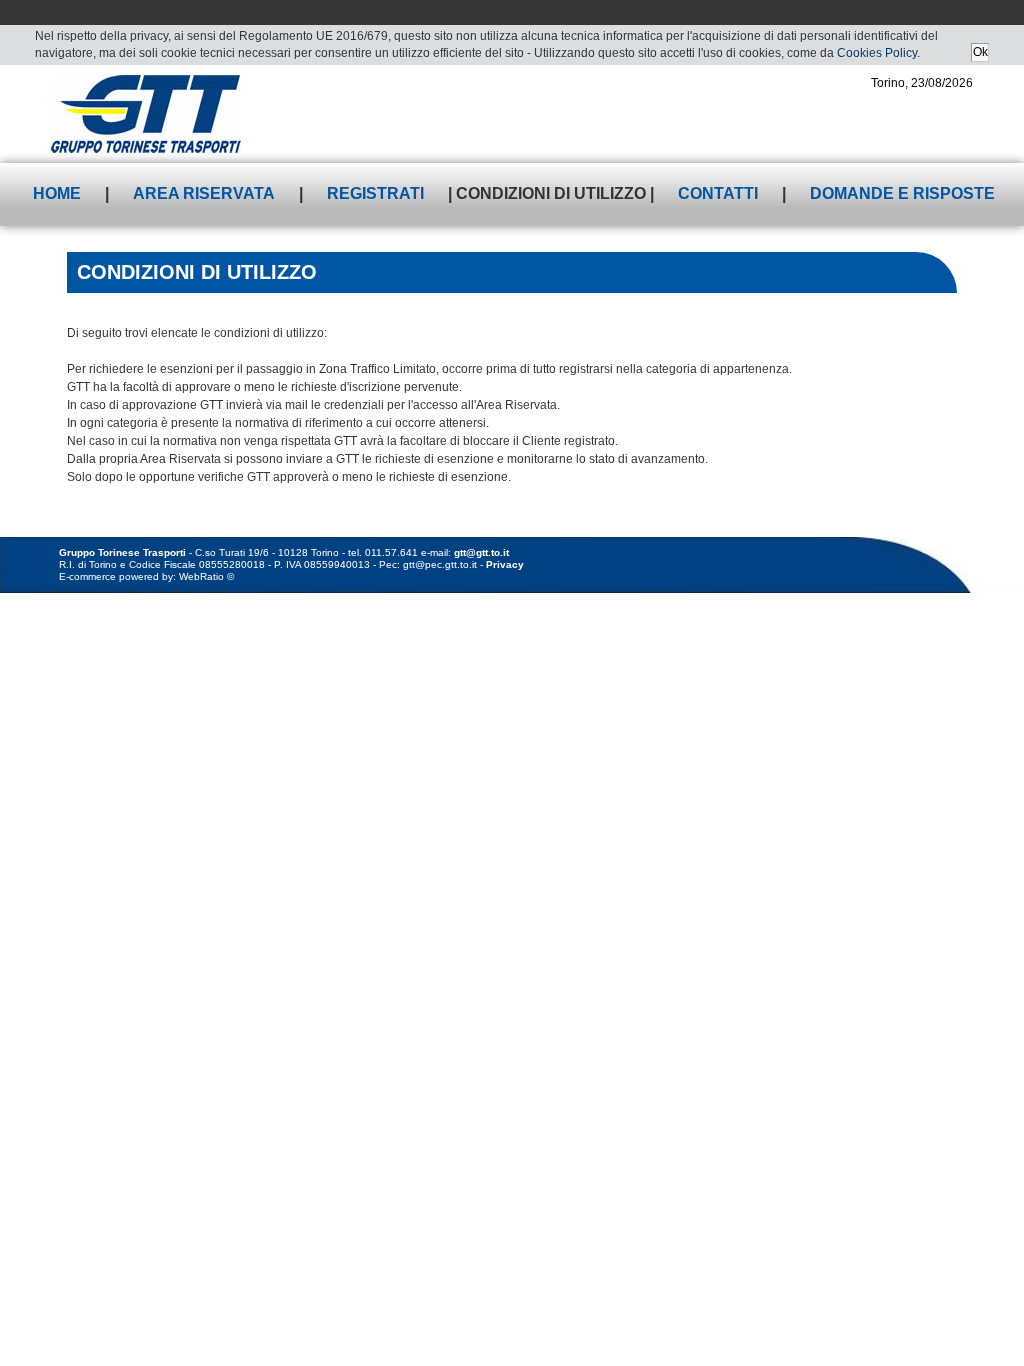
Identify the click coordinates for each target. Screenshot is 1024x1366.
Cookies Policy (877, 53)
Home (57, 193)
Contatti (718, 193)
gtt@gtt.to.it (481, 552)
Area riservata (204, 193)
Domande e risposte (902, 193)
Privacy (505, 564)
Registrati (375, 193)
